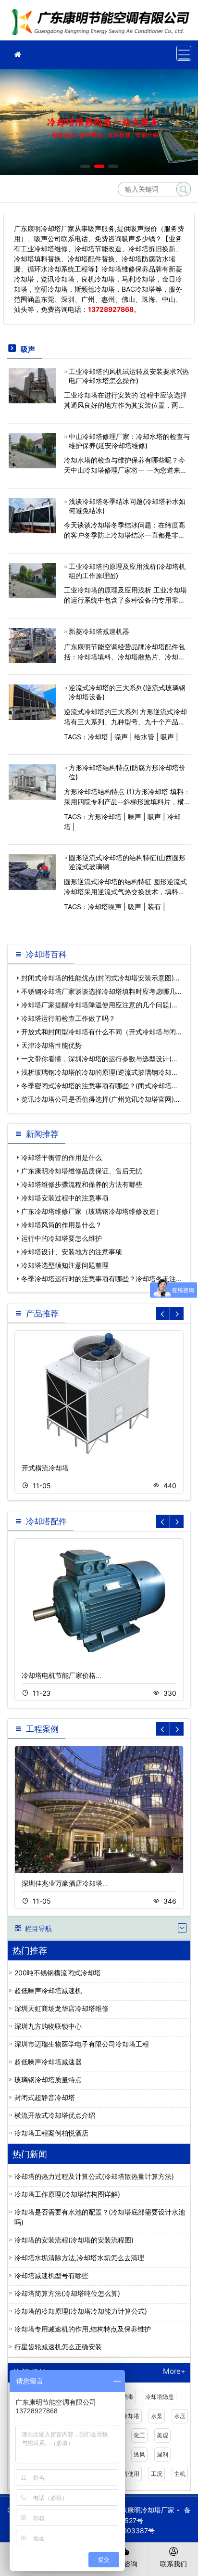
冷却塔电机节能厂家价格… (62, 1675)
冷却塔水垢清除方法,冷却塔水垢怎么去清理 (79, 2258)
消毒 (128, 2397)
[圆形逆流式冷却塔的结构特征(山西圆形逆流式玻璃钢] (32, 871)
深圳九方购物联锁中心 (48, 2026)
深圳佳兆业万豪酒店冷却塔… (65, 1883)
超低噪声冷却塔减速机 (48, 1990)
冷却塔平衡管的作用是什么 (62, 1157)
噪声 (121, 737)
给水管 (144, 737)
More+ (174, 2372)
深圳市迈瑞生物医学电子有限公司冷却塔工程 (82, 2044)
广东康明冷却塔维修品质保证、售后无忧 (82, 1171)
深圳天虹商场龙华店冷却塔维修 (62, 2008)
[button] (85, 166)
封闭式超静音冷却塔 (45, 2097)
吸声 (167, 737)
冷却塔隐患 (160, 2397)
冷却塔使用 (125, 2474)
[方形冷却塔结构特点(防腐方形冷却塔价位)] (32, 781)
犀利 (162, 2454)
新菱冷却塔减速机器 (99, 631)
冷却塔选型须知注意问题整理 (65, 1265)
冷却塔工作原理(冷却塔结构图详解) (67, 2194)
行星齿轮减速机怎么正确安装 (58, 2347)
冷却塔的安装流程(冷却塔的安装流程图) (74, 2240)
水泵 (157, 2416)
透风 (139, 2454)
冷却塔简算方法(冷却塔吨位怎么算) (67, 2293)
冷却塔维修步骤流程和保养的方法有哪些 (82, 1184)
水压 (180, 2416)
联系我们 (173, 2564)
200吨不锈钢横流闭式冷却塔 (58, 1973)
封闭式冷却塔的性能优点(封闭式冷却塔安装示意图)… (100, 978)
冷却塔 (98, 737)
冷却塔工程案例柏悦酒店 (51, 2133)
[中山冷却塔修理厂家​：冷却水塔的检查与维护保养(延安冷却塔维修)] (32, 450)
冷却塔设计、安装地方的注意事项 (72, 1252)
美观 (162, 2435)
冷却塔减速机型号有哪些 (51, 2275)
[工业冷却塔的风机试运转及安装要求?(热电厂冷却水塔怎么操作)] (32, 385)
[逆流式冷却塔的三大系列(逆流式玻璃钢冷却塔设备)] (32, 702)
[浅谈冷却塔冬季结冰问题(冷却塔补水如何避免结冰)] (32, 515)
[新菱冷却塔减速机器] (32, 645)
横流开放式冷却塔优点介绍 (55, 2115)
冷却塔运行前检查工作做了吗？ (68, 1018)
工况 (157, 2474)
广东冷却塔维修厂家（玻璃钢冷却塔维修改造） (92, 1211)
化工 (139, 2435)
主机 (180, 2474)
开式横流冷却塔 (45, 1468)
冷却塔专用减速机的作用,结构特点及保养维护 (83, 2329)
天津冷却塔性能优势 (51, 1045)
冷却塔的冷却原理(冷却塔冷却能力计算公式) (81, 2311)
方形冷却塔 (105, 817)
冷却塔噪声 (105, 907)
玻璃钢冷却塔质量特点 (48, 2080)
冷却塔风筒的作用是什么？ (62, 1225)
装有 (154, 907)
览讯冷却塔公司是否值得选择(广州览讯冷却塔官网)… (100, 1099)
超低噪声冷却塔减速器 (48, 2062)
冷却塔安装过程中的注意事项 (65, 1198)
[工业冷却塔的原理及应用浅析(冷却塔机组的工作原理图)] (32, 580)
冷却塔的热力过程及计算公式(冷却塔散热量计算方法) (94, 2176)
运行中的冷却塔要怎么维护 (62, 1238)
